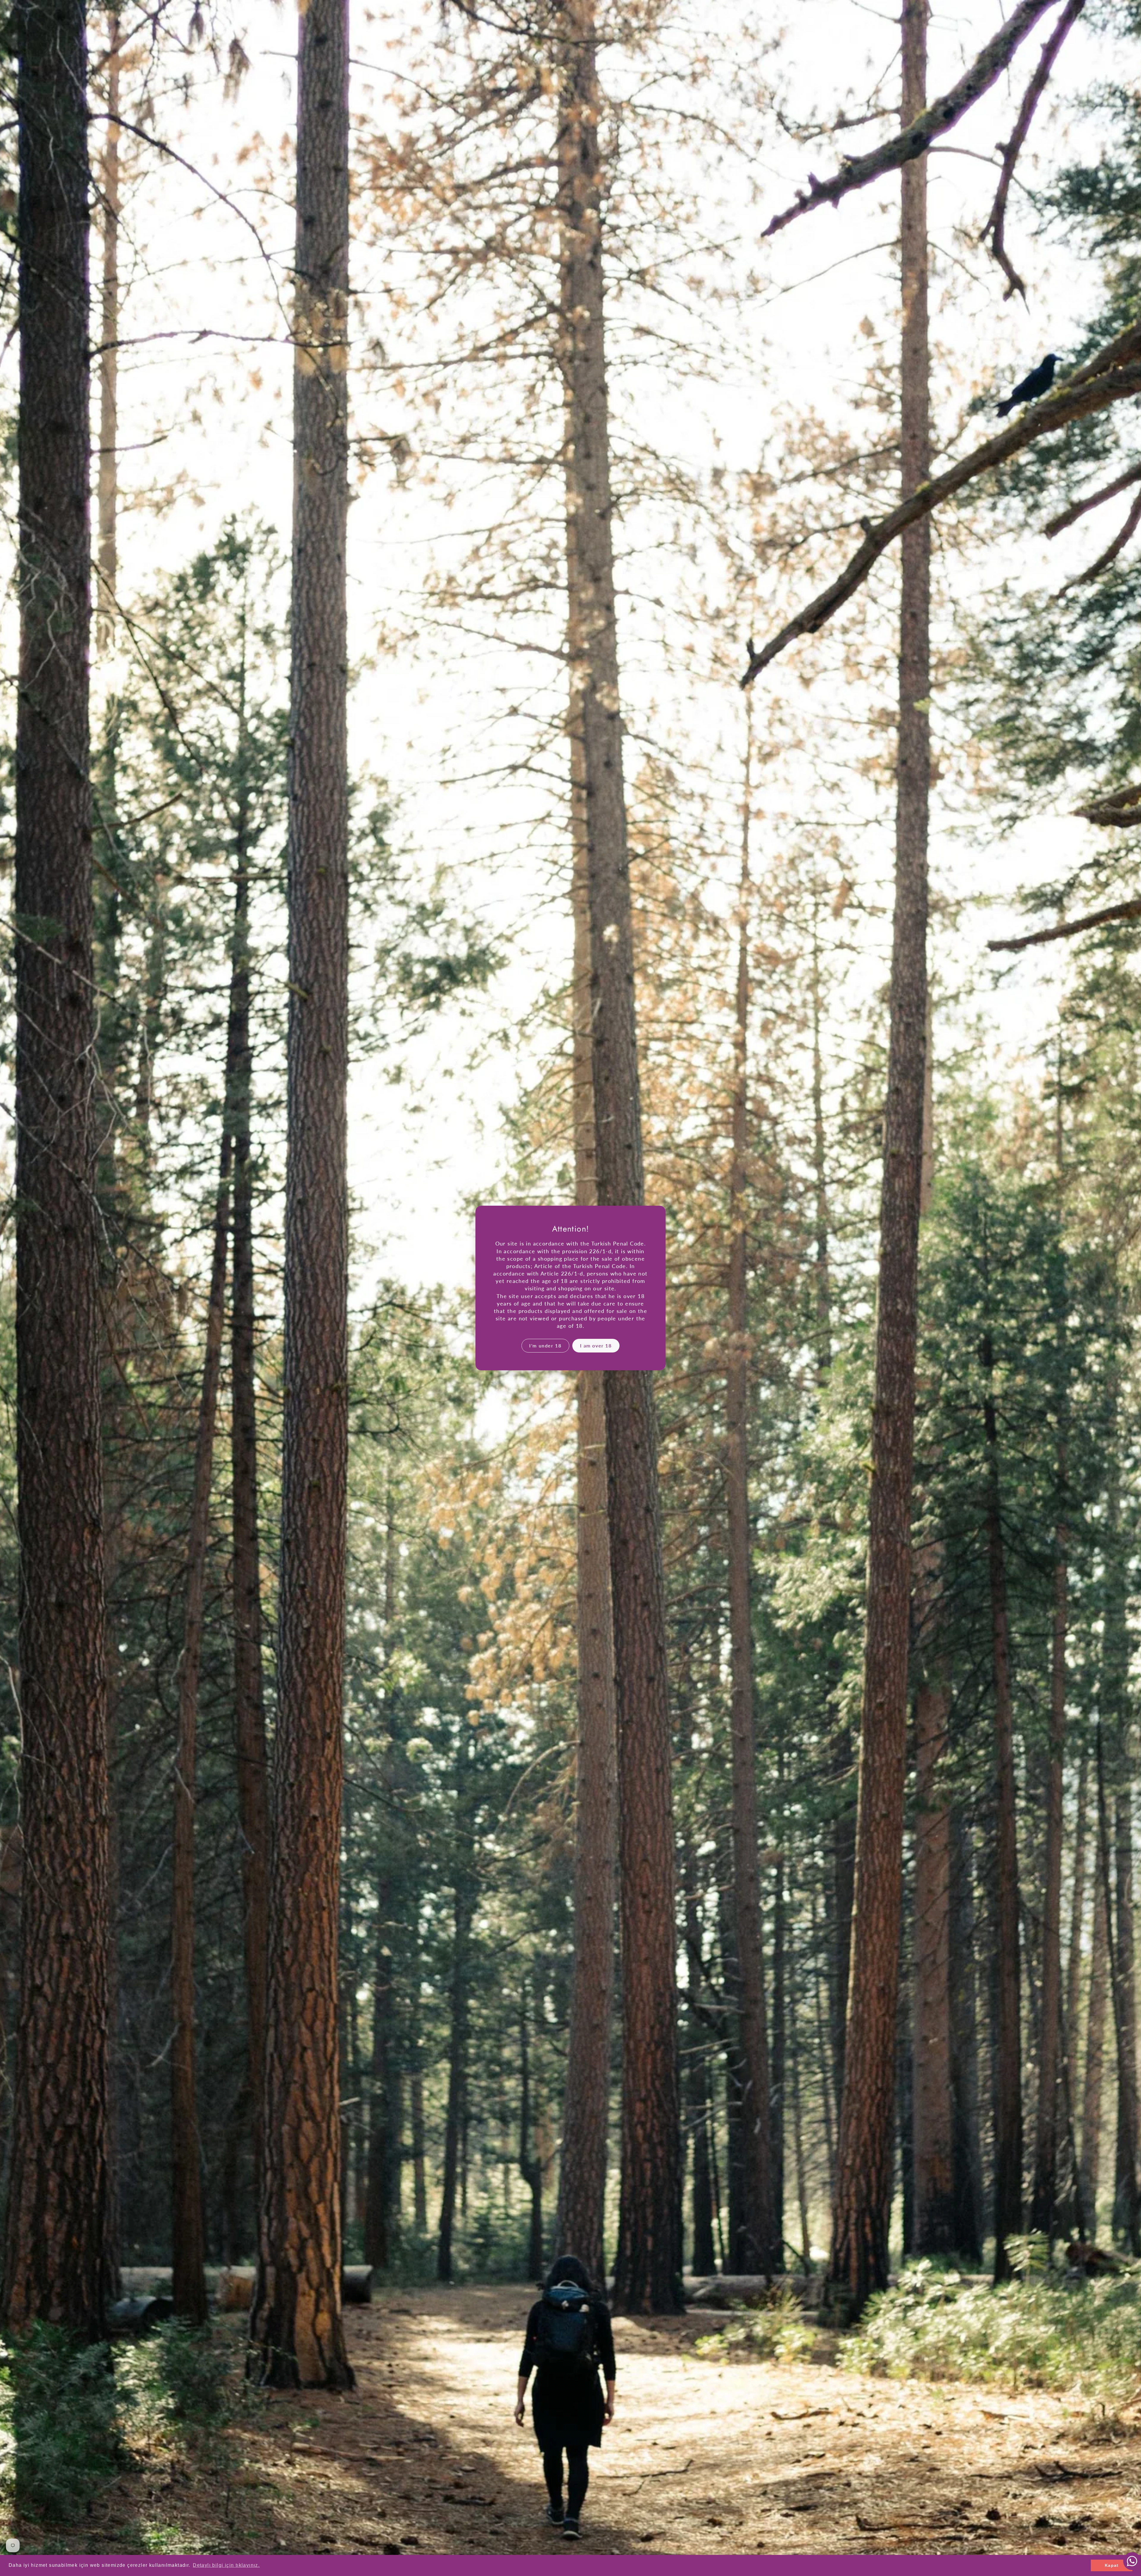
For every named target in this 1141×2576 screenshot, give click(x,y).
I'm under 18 (545, 1345)
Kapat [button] (1112, 2565)
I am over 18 (596, 1345)
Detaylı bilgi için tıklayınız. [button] (226, 2565)
